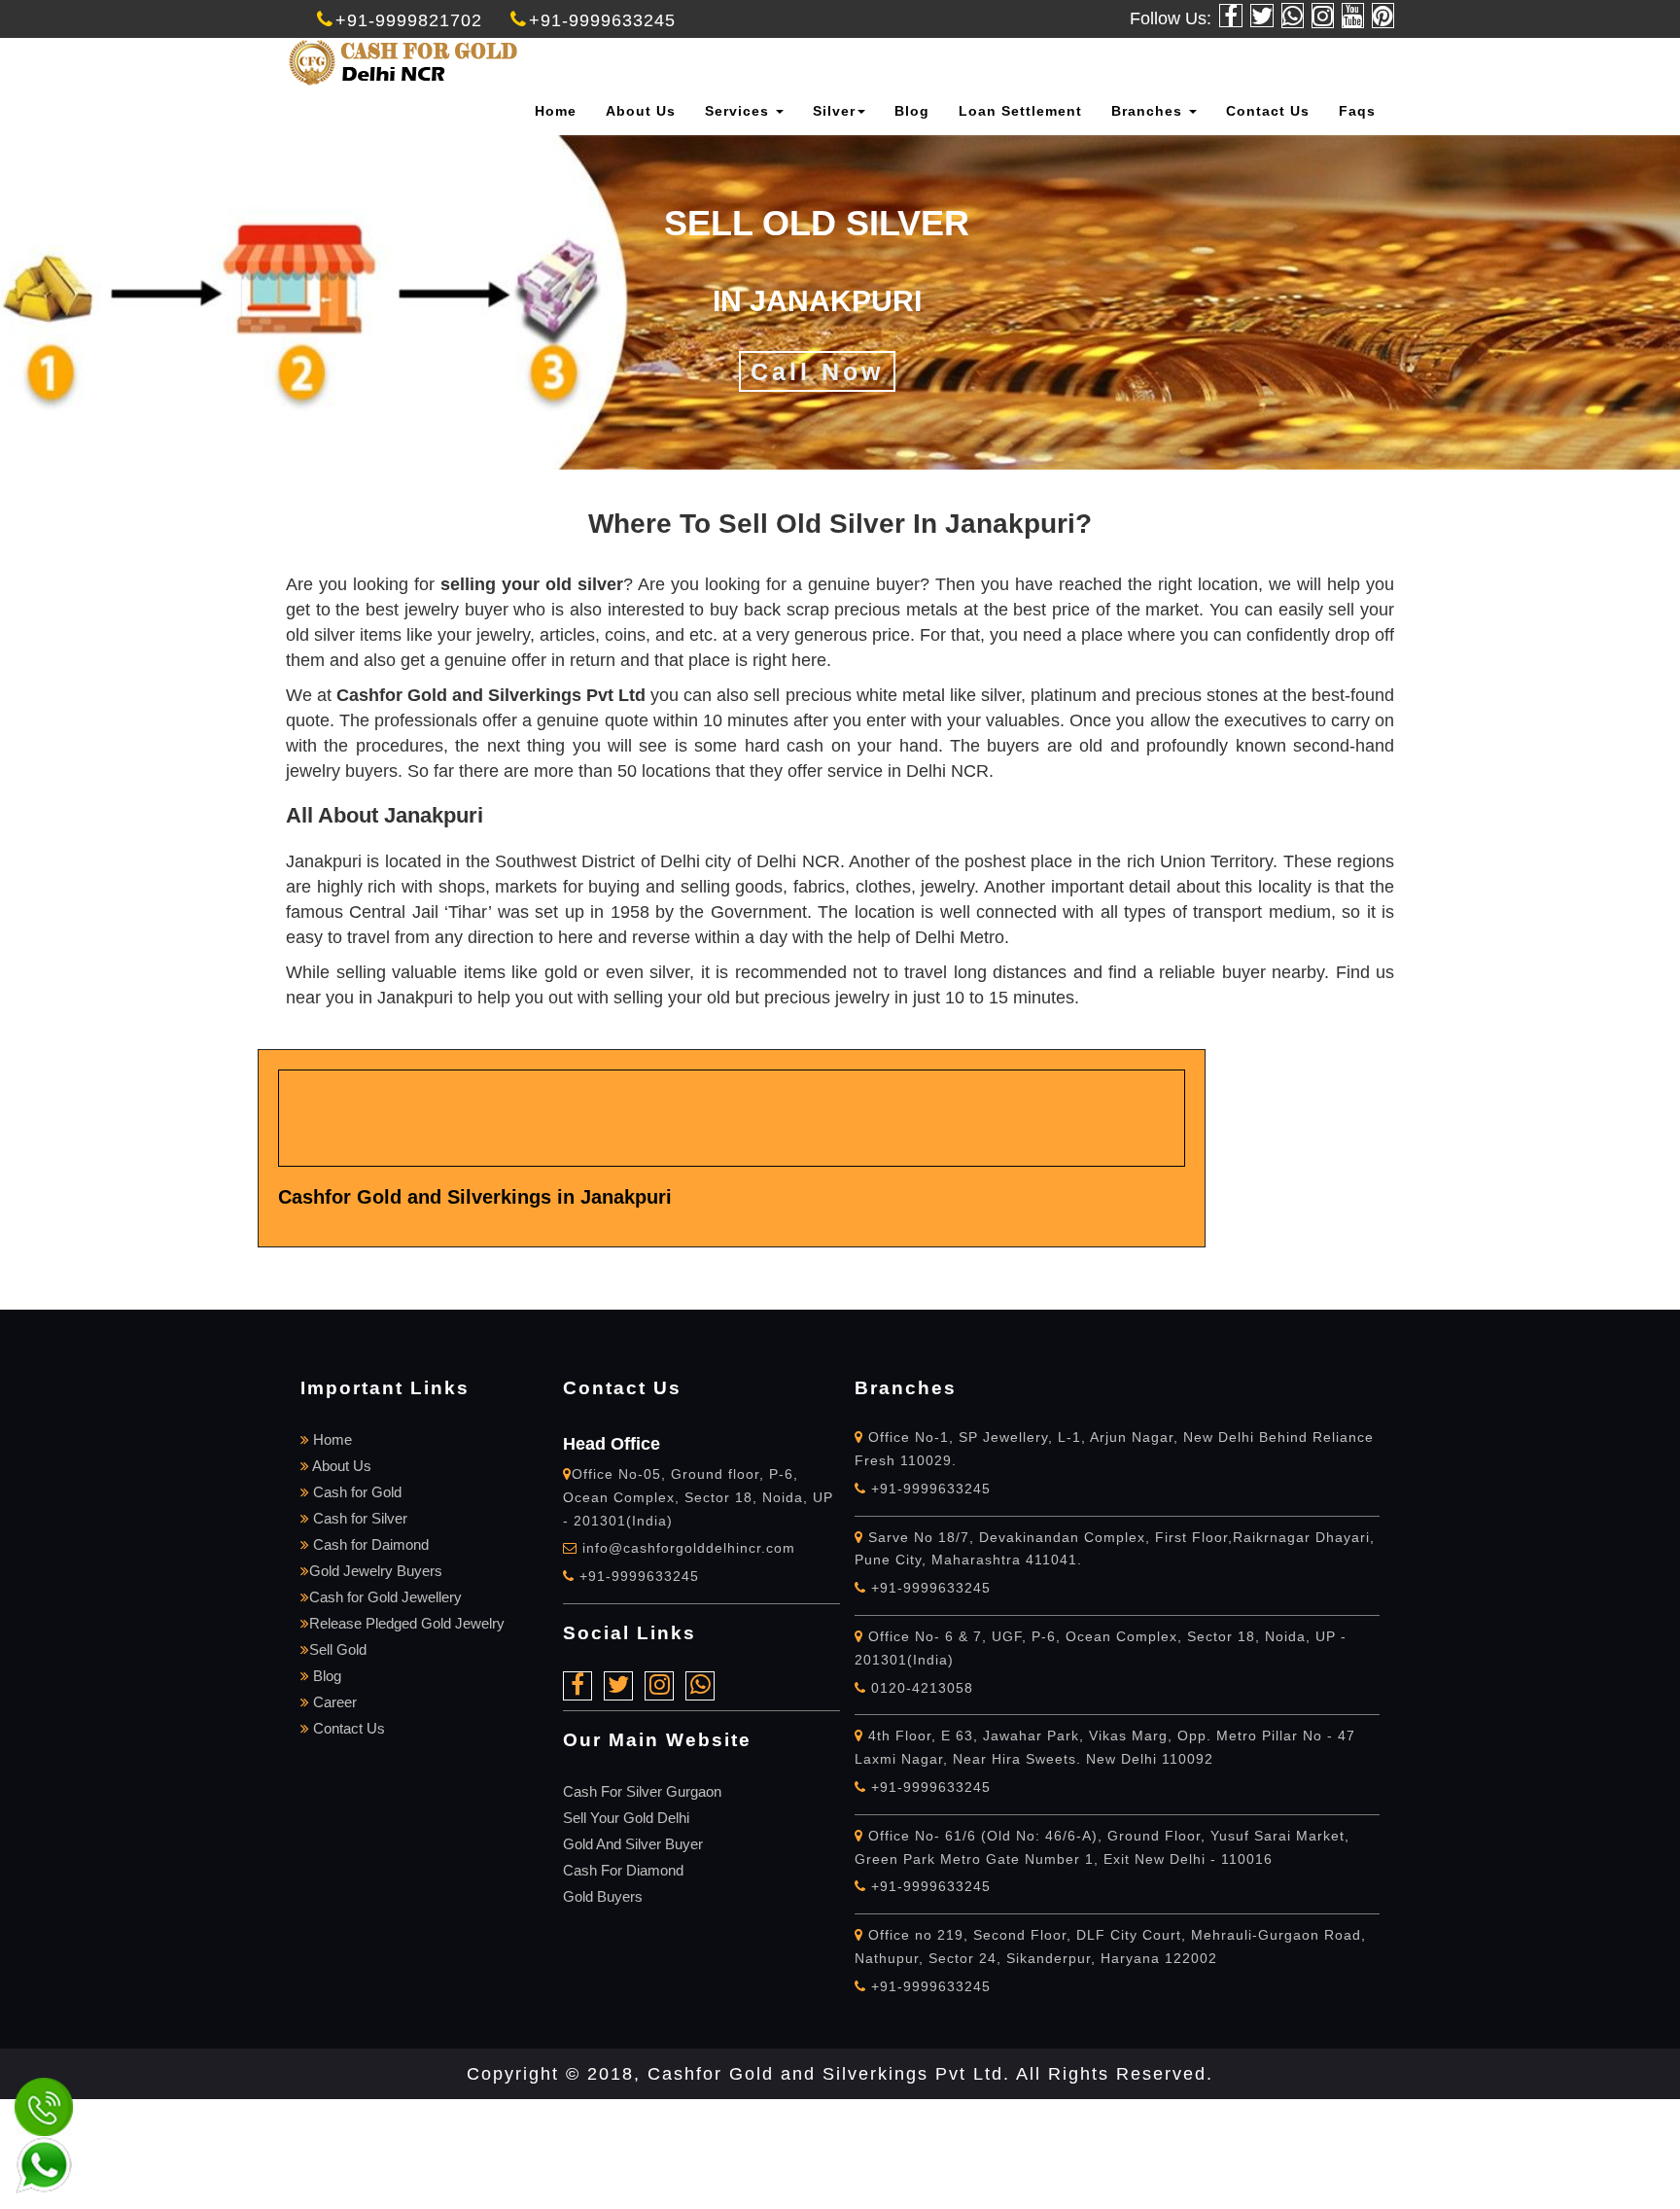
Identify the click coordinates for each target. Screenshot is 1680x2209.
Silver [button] (834, 111)
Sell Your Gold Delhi (626, 1818)
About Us (641, 111)
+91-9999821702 (409, 20)
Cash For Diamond (623, 1870)
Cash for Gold (355, 1492)
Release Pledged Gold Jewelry (407, 1623)
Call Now (817, 371)
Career (333, 1702)
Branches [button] (1149, 111)
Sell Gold (338, 1649)
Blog (912, 111)
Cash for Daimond (369, 1544)
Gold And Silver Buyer (633, 1844)
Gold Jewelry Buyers (376, 1571)
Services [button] (739, 111)
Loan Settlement (1020, 111)
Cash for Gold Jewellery (385, 1597)
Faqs (1357, 111)
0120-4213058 (920, 1688)
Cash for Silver (358, 1518)
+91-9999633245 (602, 20)
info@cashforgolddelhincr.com (689, 1548)
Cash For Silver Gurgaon (642, 1791)
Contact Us (1268, 111)
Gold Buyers (603, 1896)
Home (556, 111)
